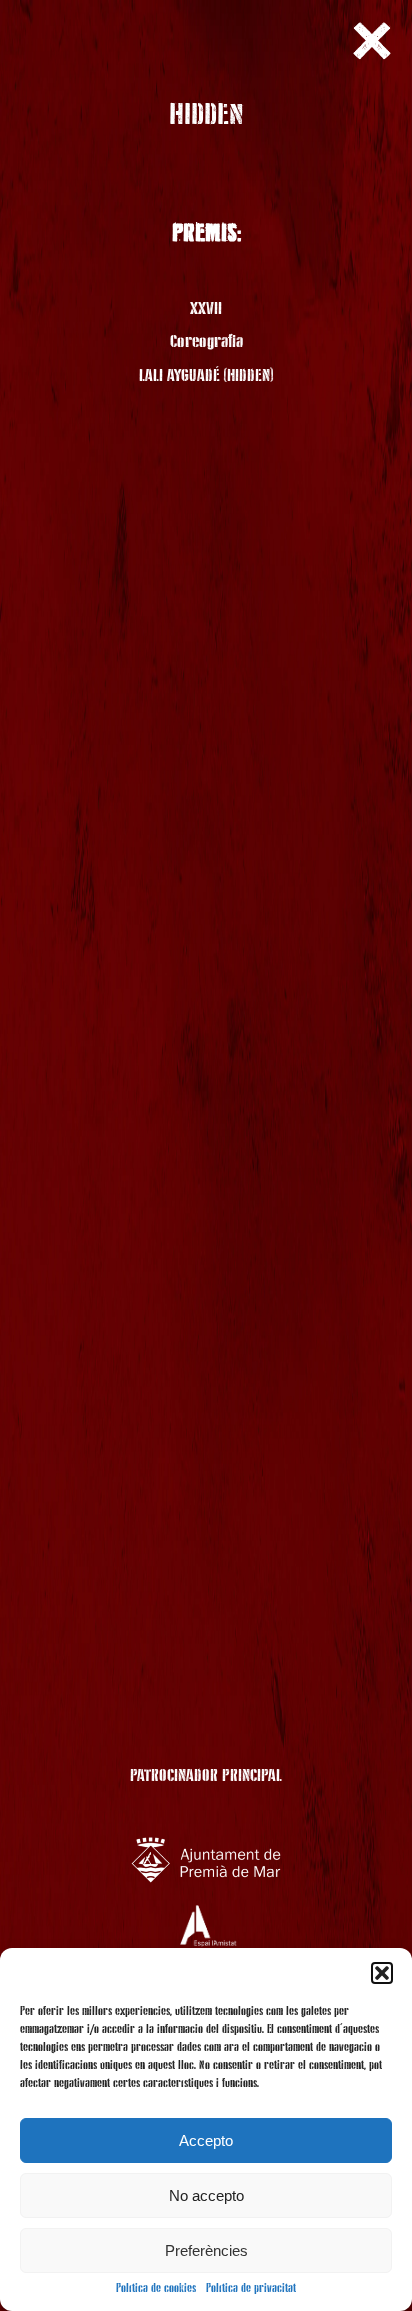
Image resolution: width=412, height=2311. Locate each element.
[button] (382, 1973)
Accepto (206, 2140)
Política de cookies (156, 2289)
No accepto (206, 2195)
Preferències (206, 2250)
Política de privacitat (251, 2289)
